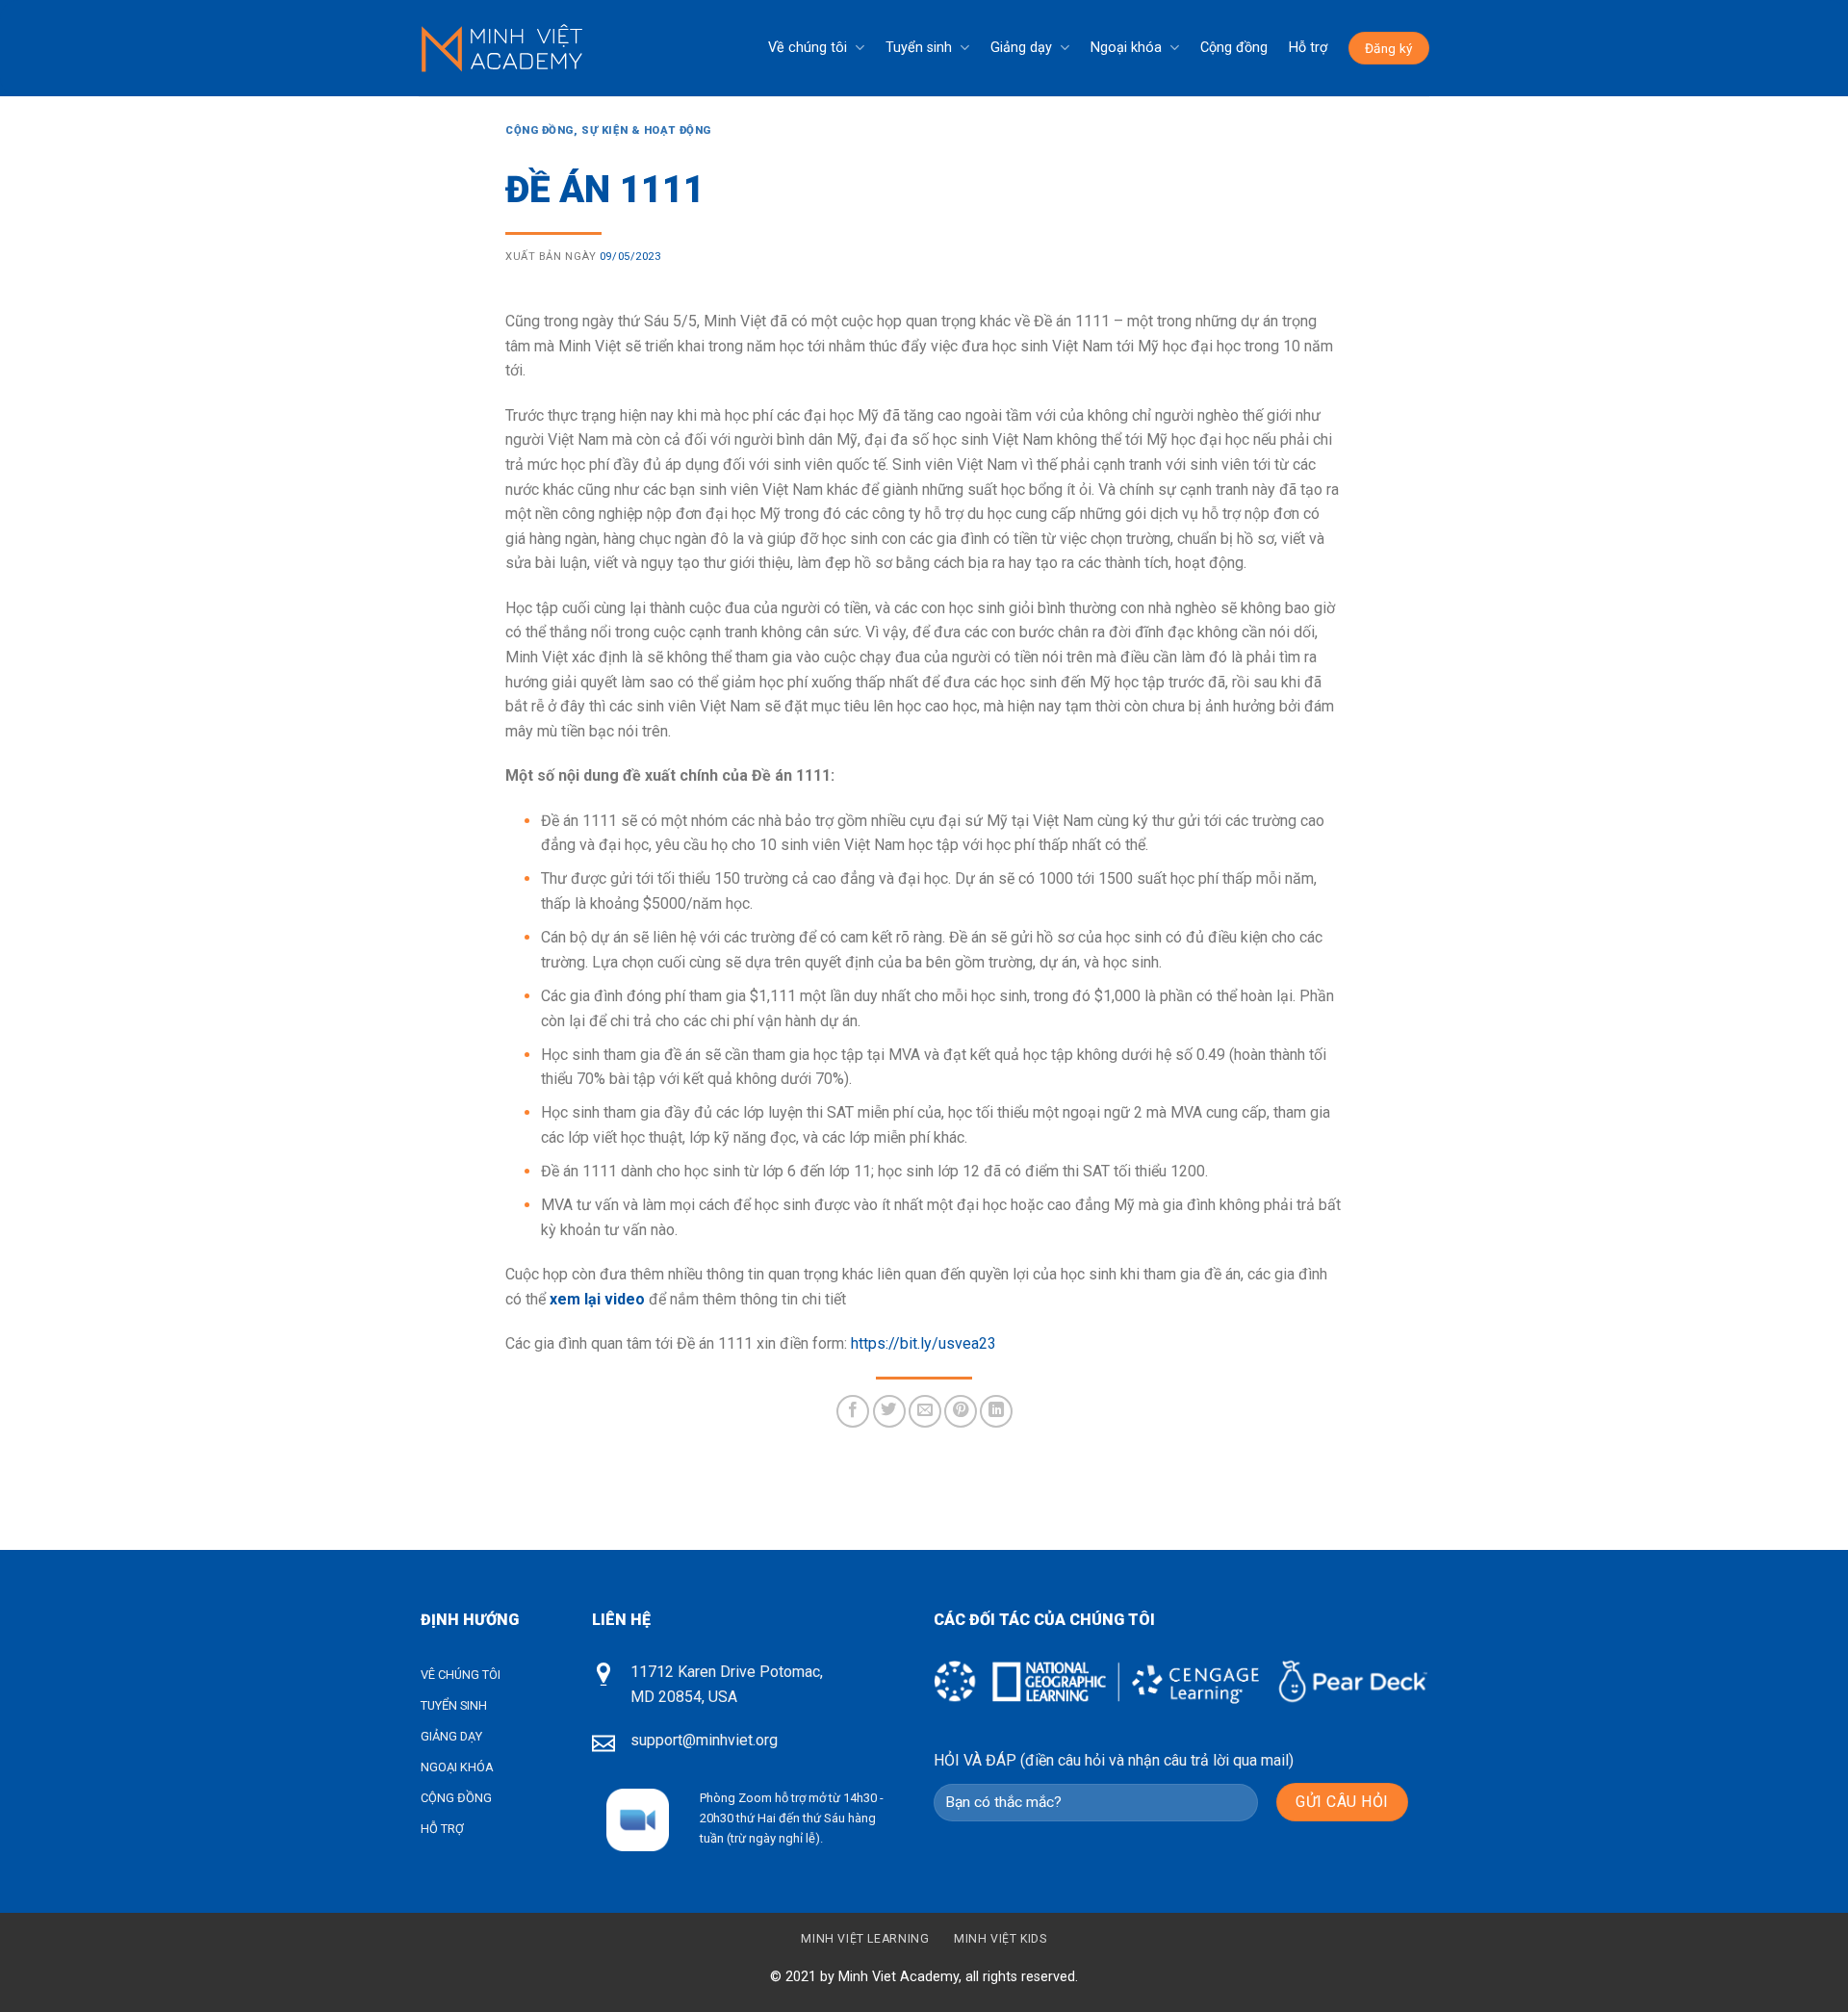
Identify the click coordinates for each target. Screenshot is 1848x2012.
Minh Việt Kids (1001, 1939)
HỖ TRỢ (442, 1829)
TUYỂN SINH (454, 1705)
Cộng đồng (1234, 48)
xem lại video (597, 1299)
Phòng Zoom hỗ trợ (753, 1798)
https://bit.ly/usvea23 (924, 1343)
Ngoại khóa (1126, 48)
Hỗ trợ (1308, 48)
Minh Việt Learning (865, 1939)
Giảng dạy (1021, 48)
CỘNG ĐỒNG (456, 1798)
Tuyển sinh (919, 48)
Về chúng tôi (808, 48)
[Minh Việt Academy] (502, 49)
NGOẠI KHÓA (457, 1767)
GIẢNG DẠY (451, 1736)
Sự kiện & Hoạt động (646, 130)
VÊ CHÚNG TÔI (461, 1675)
